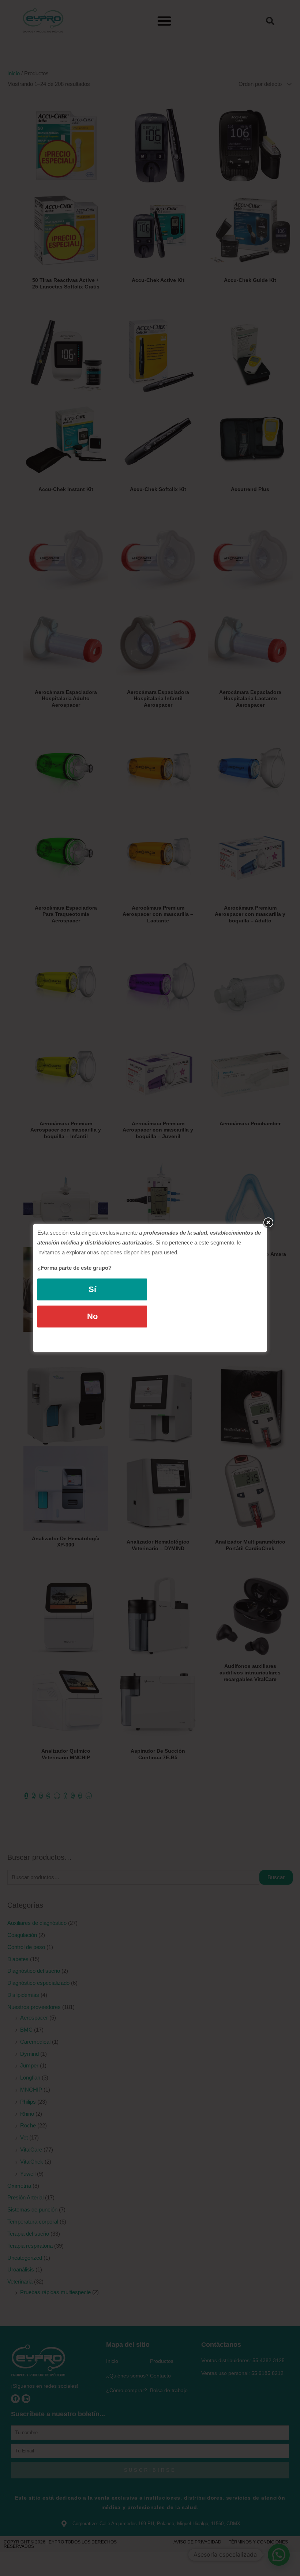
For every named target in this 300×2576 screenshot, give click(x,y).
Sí (92, 1289)
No (92, 1316)
